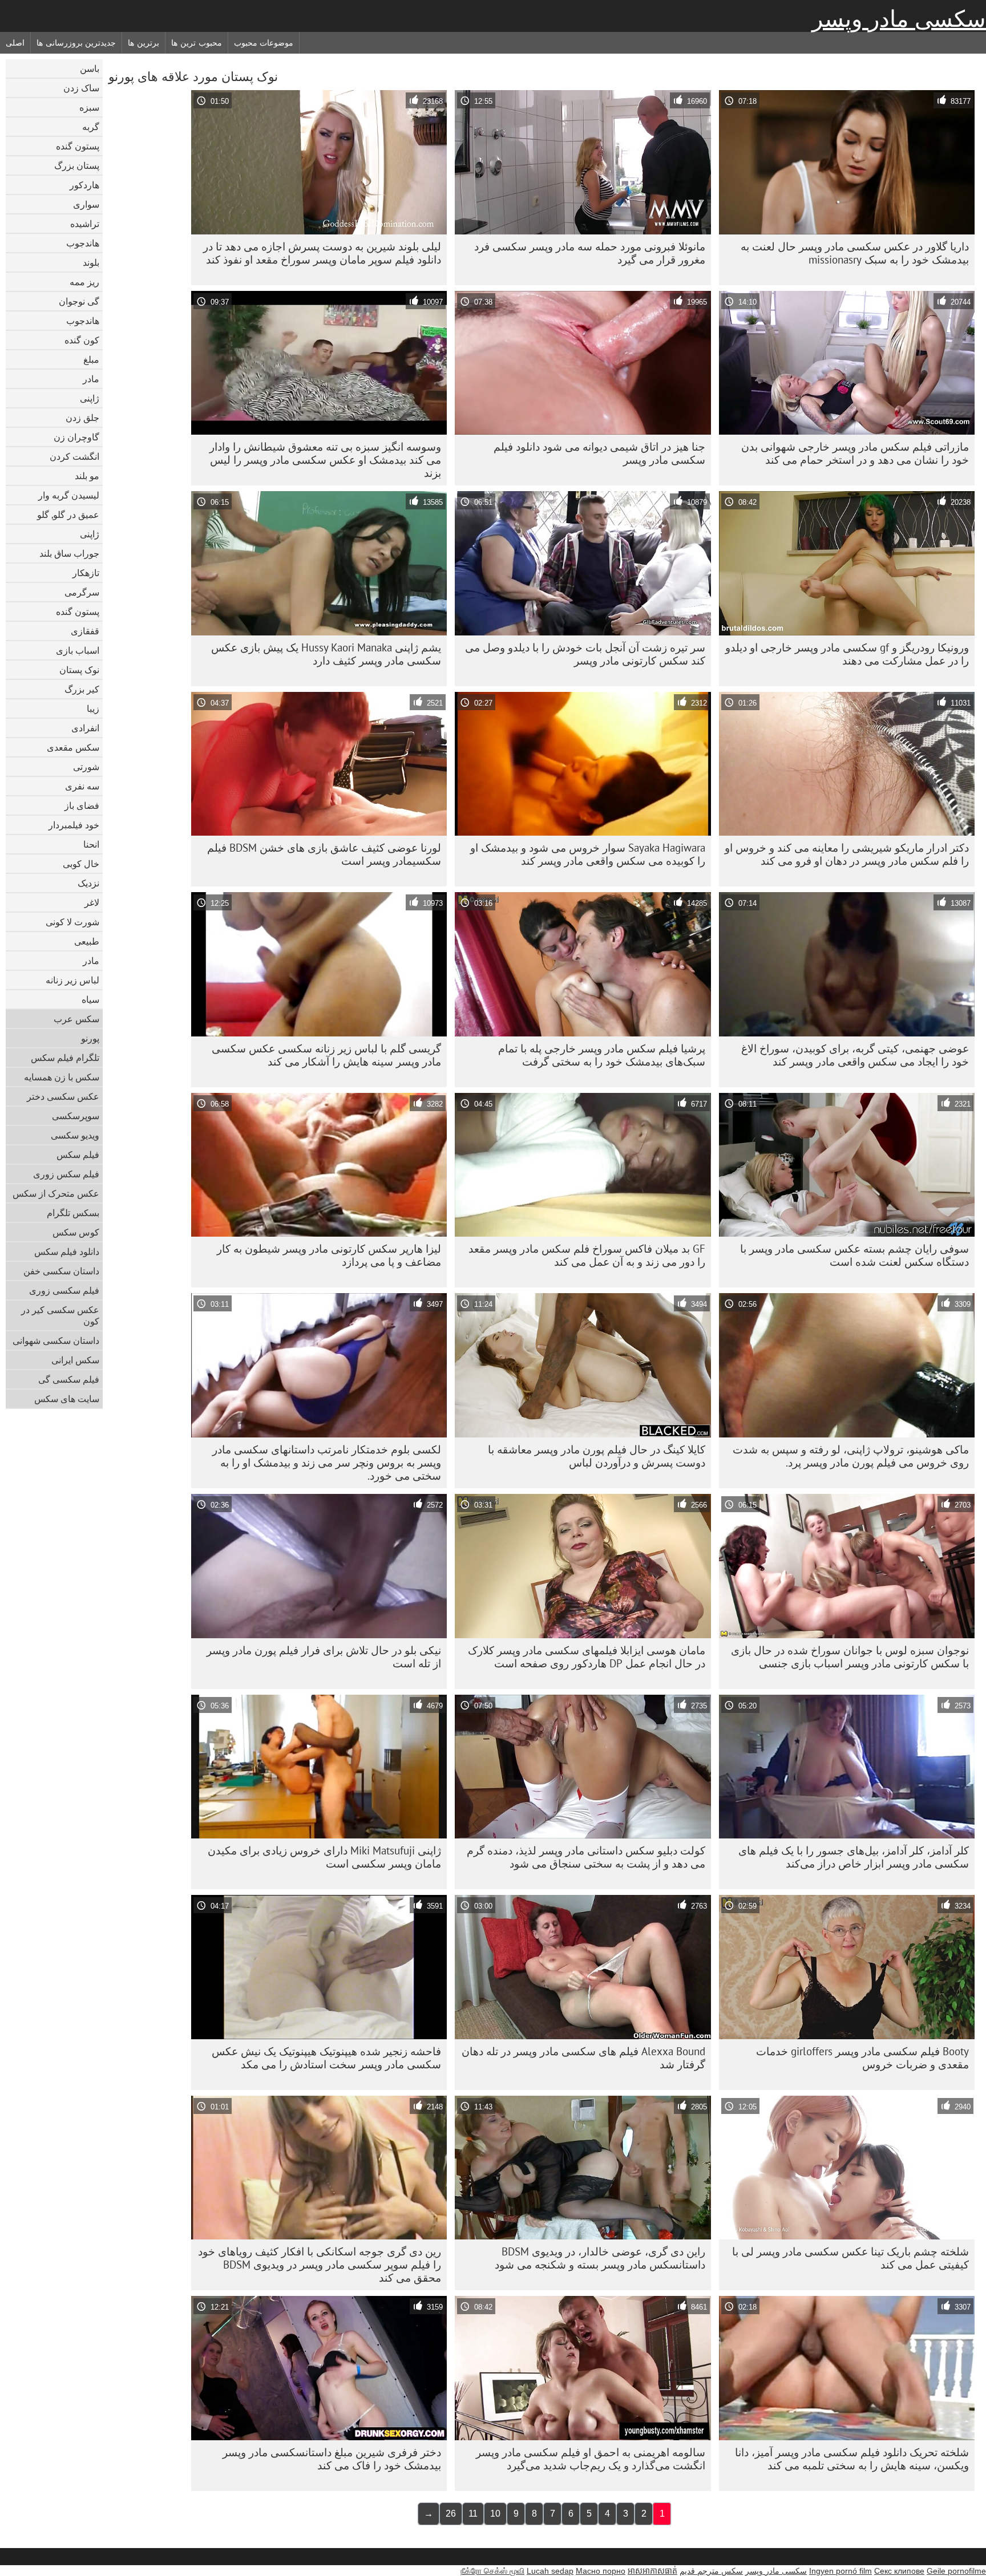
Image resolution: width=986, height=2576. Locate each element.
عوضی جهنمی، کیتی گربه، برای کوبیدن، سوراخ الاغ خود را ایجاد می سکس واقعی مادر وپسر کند (855, 1055)
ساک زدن (81, 88)
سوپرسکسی (76, 1116)
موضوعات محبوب (264, 43)
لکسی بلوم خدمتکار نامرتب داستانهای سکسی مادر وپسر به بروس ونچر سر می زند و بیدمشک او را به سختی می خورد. (327, 1463)
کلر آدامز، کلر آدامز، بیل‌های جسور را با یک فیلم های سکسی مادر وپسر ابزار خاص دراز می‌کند (854, 1857)
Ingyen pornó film (840, 2571)
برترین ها (144, 43)
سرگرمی (82, 592)
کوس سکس (76, 1232)
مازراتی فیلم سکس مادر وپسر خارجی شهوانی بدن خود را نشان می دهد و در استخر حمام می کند (855, 453)
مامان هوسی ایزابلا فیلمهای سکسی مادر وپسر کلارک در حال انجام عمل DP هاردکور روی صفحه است (587, 1657)
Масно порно (601, 2571)
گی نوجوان (79, 301)
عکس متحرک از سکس (56, 1193)
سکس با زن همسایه (62, 1077)
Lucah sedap (550, 2571)
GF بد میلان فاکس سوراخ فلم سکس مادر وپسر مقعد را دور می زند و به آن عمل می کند (587, 1255)
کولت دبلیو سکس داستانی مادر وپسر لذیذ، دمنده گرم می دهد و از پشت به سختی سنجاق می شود (586, 1857)
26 (451, 2514)
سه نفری (82, 786)
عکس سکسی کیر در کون (60, 1315)
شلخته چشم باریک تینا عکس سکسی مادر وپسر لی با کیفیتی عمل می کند (850, 2258)
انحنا (91, 844)
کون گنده (82, 340)
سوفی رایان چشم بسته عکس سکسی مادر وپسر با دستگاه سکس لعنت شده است (854, 1255)
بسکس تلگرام (73, 1213)
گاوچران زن (76, 437)
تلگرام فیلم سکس (65, 1058)
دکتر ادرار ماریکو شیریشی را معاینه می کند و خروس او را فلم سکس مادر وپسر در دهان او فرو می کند (847, 854)
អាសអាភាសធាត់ (652, 2571)
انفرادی (85, 728)
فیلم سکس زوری (66, 1174)
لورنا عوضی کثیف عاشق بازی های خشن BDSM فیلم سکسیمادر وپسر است (324, 854)
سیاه (90, 999)
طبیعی (87, 941)
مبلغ (91, 359)
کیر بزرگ (82, 689)
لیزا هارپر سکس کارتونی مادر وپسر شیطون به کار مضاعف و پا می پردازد (329, 1255)
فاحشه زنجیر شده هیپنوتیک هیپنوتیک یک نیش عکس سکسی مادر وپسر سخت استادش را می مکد (326, 2058)
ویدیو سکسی (75, 1135)
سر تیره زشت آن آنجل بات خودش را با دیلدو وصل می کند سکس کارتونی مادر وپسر (585, 654)
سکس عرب (76, 1019)
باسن (90, 68)
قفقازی (85, 631)
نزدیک (88, 883)
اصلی (15, 43)
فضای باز (82, 805)
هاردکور (84, 185)
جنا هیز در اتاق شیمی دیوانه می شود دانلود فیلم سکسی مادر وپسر (599, 453)
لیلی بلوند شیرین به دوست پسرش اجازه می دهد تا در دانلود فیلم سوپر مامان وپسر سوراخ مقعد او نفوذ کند (322, 253)
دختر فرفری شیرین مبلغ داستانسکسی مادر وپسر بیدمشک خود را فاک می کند (332, 2459)
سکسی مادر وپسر (899, 19)
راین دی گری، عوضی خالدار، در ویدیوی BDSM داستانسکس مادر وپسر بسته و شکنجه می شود (600, 2258)
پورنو (90, 1038)
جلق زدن (82, 418)
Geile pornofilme (956, 2571)
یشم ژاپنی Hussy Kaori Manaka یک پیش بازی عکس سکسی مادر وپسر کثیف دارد (326, 654)
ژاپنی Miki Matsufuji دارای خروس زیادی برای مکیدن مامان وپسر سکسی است (324, 1857)
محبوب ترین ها (196, 43)
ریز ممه (84, 282)
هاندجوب (83, 243)
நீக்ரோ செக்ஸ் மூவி (492, 2571)
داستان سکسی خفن (61, 1271)
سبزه (89, 107)
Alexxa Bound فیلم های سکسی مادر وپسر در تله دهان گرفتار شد (583, 2058)
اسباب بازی (78, 650)
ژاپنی (90, 398)
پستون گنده (78, 146)
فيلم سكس (78, 1155)
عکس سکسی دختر (63, 1096)
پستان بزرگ (77, 165)
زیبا (93, 708)
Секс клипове (899, 2571)
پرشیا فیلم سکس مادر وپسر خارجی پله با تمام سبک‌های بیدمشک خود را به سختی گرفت (602, 1055)
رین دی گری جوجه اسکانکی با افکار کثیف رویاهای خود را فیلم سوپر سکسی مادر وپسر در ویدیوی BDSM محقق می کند (320, 2265)
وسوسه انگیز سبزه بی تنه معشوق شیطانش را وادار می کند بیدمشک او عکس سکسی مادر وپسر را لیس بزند (325, 460)
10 (495, 2514)
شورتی (86, 767)
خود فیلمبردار (74, 825)
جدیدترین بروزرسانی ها (76, 43)
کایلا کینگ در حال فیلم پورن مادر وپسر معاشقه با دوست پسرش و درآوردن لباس (597, 1456)
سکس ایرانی (75, 1360)
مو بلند (87, 476)
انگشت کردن (74, 456)
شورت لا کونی (72, 922)
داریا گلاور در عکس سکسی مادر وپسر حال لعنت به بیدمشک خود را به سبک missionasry (855, 253)
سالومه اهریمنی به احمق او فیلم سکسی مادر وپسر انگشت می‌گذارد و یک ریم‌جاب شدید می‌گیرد (591, 2459)
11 (473, 2514)
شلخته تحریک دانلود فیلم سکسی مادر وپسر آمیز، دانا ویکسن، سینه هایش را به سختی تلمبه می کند (852, 2459)
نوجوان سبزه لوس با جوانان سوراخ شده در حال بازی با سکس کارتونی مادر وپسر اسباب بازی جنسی (850, 1657)
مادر (91, 379)
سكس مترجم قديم (711, 2571)
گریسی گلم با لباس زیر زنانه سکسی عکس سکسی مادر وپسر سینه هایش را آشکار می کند (326, 1055)
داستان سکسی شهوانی (56, 1340)
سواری (86, 204)
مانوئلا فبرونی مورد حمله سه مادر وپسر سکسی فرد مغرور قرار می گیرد (590, 253)
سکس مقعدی (73, 747)
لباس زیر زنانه (72, 980)
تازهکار (86, 573)
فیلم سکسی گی (69, 1379)
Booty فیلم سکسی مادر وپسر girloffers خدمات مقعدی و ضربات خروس (862, 2058)
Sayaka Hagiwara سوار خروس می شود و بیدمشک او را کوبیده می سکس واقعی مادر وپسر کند (588, 854)
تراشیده (85, 224)
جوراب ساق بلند (69, 553)
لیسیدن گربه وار (69, 495)
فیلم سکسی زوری (64, 1290)
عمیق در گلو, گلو (68, 515)
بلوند (91, 262)
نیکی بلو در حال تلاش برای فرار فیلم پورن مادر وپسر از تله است (324, 1657)
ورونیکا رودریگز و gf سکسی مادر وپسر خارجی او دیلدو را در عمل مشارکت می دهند (847, 654)
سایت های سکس (67, 1399)
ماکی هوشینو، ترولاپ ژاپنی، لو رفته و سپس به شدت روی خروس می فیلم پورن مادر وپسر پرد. (851, 1456)
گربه (91, 127)
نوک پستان (79, 670)
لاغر (92, 902)
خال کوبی (81, 864)
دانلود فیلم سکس (67, 1251)
